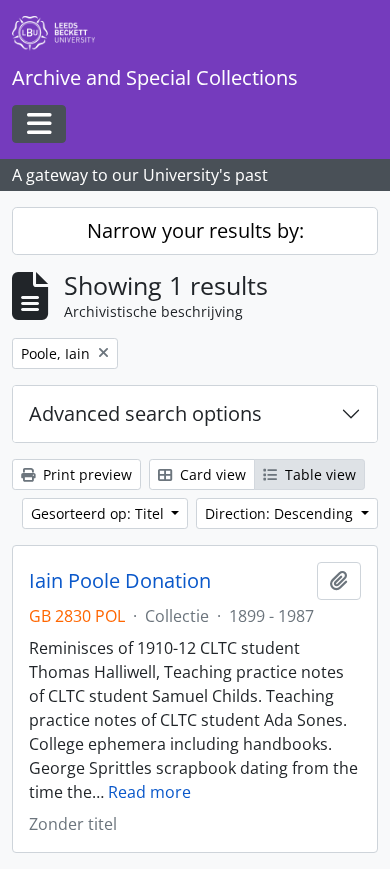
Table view (318, 474)
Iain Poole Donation (120, 581)
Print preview (85, 474)
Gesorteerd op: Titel (99, 513)
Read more (149, 792)
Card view (211, 474)
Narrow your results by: (195, 230)
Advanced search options (145, 413)
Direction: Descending (281, 513)
